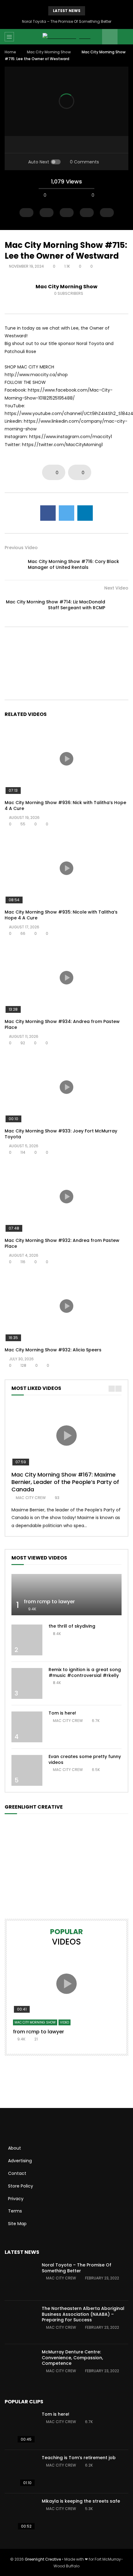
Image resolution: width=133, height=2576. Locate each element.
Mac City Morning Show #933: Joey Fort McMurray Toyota (61, 1134)
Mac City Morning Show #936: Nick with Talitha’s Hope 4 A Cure (65, 805)
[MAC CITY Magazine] (67, 37)
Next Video (116, 588)
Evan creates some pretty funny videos (85, 1759)
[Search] (125, 37)
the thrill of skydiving (72, 1626)
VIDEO (64, 2022)
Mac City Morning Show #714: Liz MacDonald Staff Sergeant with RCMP (56, 605)
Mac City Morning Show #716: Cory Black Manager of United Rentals (73, 564)
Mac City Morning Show (49, 52)
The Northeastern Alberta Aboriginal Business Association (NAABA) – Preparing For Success (83, 2314)
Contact (17, 2173)
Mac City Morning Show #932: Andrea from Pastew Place (62, 1243)
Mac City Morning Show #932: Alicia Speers (53, 1350)
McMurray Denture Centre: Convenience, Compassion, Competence (72, 2358)
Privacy (16, 2199)
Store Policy (21, 2186)
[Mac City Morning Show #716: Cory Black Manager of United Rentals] (14, 565)
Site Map (17, 2224)
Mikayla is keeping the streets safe (81, 2501)
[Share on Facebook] (48, 513)
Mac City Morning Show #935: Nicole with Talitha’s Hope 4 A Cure (61, 915)
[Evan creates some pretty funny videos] (27, 1770)
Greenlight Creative (43, 2559)
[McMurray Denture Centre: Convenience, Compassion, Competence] (20, 2366)
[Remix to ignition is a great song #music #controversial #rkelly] (27, 1683)
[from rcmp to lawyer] (66, 1595)
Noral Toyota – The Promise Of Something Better (67, 21)
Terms (15, 2211)
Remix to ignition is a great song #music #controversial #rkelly (85, 1672)
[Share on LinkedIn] (85, 513)
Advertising (20, 2161)
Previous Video (21, 548)
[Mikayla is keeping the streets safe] (20, 2515)
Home (10, 52)
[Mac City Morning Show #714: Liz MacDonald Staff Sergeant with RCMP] (119, 605)
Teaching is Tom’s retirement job (79, 2458)
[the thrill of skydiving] (27, 1640)
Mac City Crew (31, 1498)
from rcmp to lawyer (49, 1602)
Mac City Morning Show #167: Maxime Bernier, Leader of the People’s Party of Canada (65, 1482)
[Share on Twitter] (66, 513)
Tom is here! (62, 1713)
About (15, 2148)
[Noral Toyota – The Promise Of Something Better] (20, 2279)
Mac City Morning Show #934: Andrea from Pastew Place (62, 1024)
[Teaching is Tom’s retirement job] (20, 2471)
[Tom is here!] (27, 1727)
